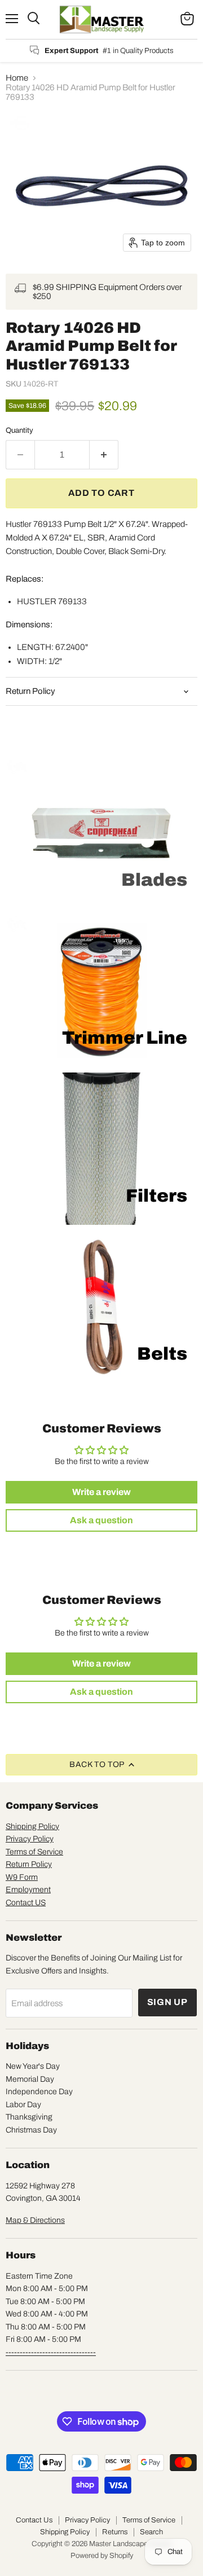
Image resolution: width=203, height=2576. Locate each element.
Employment (28, 1890)
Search (151, 2532)
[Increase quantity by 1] (104, 455)
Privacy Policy (30, 1839)
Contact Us (34, 2520)
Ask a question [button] (101, 1520)
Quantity (19, 430)
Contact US (26, 1903)
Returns (115, 2532)
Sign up (168, 2002)
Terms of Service (34, 1852)
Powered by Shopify (102, 2556)
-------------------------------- (51, 2352)
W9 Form (22, 1877)
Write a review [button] (101, 1492)
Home (17, 78)
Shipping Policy (32, 1827)
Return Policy (29, 1864)
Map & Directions (35, 2220)
